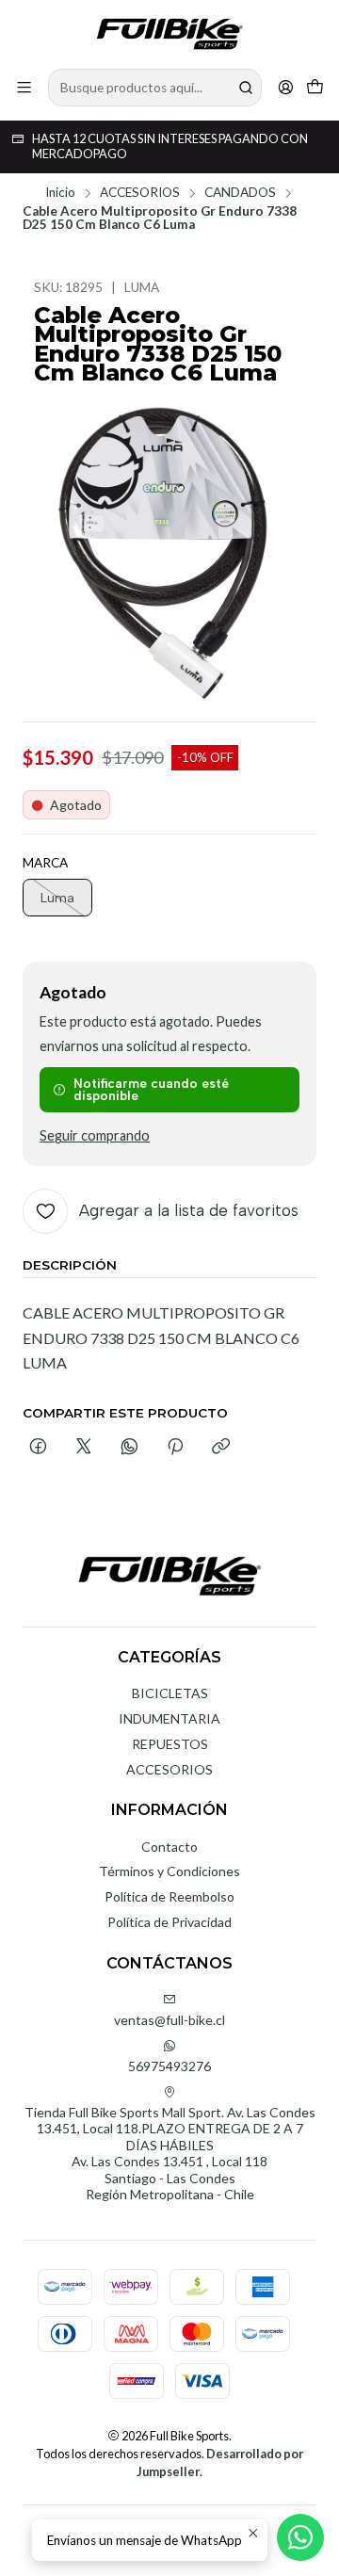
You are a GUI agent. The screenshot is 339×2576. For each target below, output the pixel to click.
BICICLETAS (170, 1693)
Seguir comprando (95, 1136)
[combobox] (155, 88)
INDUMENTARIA (169, 1718)
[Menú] (24, 87)
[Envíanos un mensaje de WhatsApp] (300, 2537)
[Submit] (246, 88)
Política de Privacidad (169, 1922)
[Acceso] (286, 87)
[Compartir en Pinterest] (175, 1448)
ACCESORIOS (140, 193)
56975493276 (169, 2066)
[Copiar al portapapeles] (221, 1448)
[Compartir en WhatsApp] (129, 1448)
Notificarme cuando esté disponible (151, 1090)
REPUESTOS (170, 1744)
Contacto (169, 1847)
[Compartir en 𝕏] (84, 1448)
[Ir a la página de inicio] (169, 33)
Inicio (60, 193)
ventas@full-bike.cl (169, 2020)
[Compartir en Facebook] (38, 1448)
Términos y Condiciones (169, 1871)
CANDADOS (240, 193)
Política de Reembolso (169, 1896)
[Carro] (315, 87)
